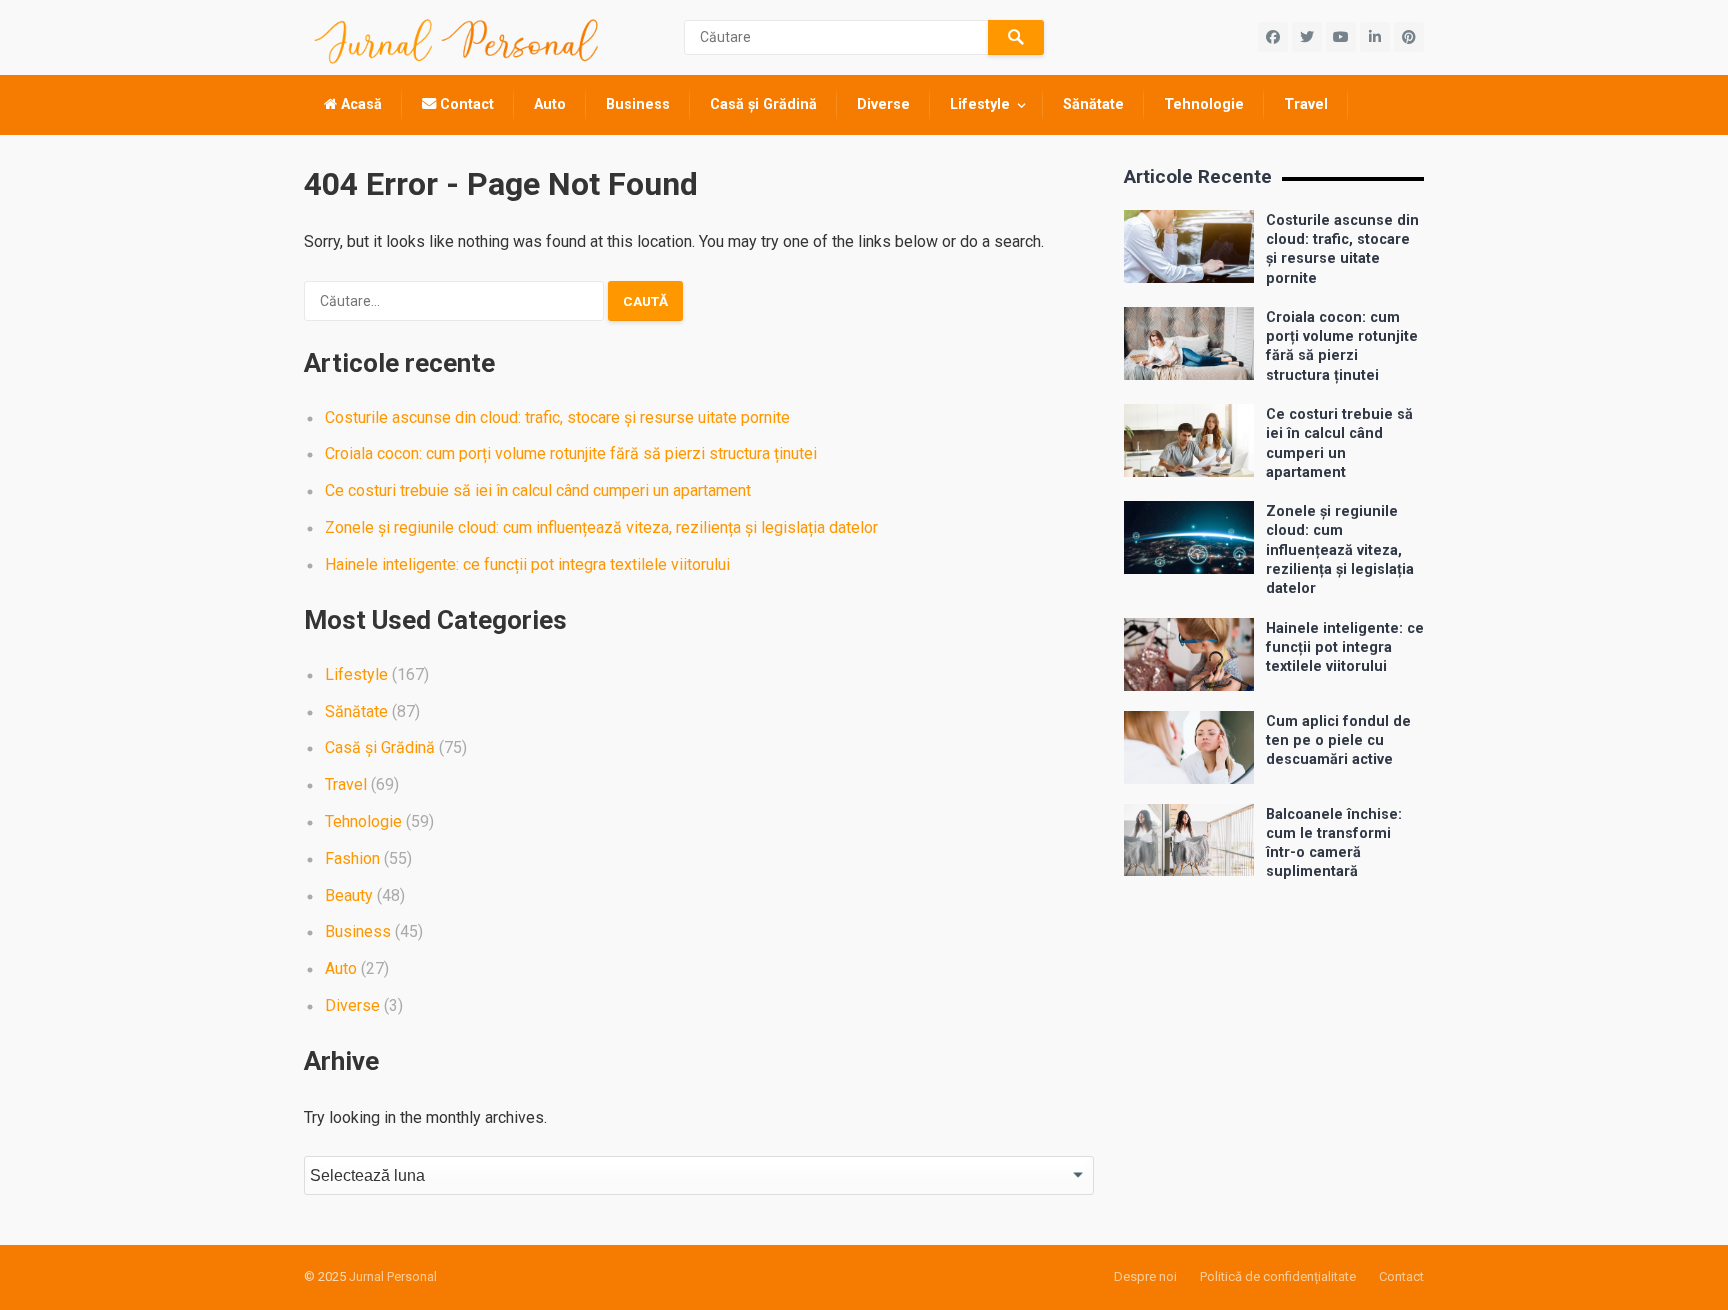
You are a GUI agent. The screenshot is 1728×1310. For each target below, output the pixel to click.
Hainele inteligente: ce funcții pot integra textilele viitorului (527, 564)
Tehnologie (1204, 104)
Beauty (349, 895)
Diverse (883, 104)
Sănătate (1093, 104)
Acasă (359, 104)
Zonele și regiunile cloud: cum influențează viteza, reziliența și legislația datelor (601, 527)
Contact (465, 104)
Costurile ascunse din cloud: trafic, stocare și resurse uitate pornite (557, 417)
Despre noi (1145, 1276)
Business (638, 104)
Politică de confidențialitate (1278, 1276)
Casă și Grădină (763, 104)
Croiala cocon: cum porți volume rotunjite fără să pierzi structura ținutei (571, 453)
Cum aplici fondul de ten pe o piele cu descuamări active (1338, 741)
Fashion (352, 858)
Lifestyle (980, 104)
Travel (1306, 104)
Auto (550, 104)
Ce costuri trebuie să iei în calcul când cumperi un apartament (538, 490)
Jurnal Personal (393, 1276)
